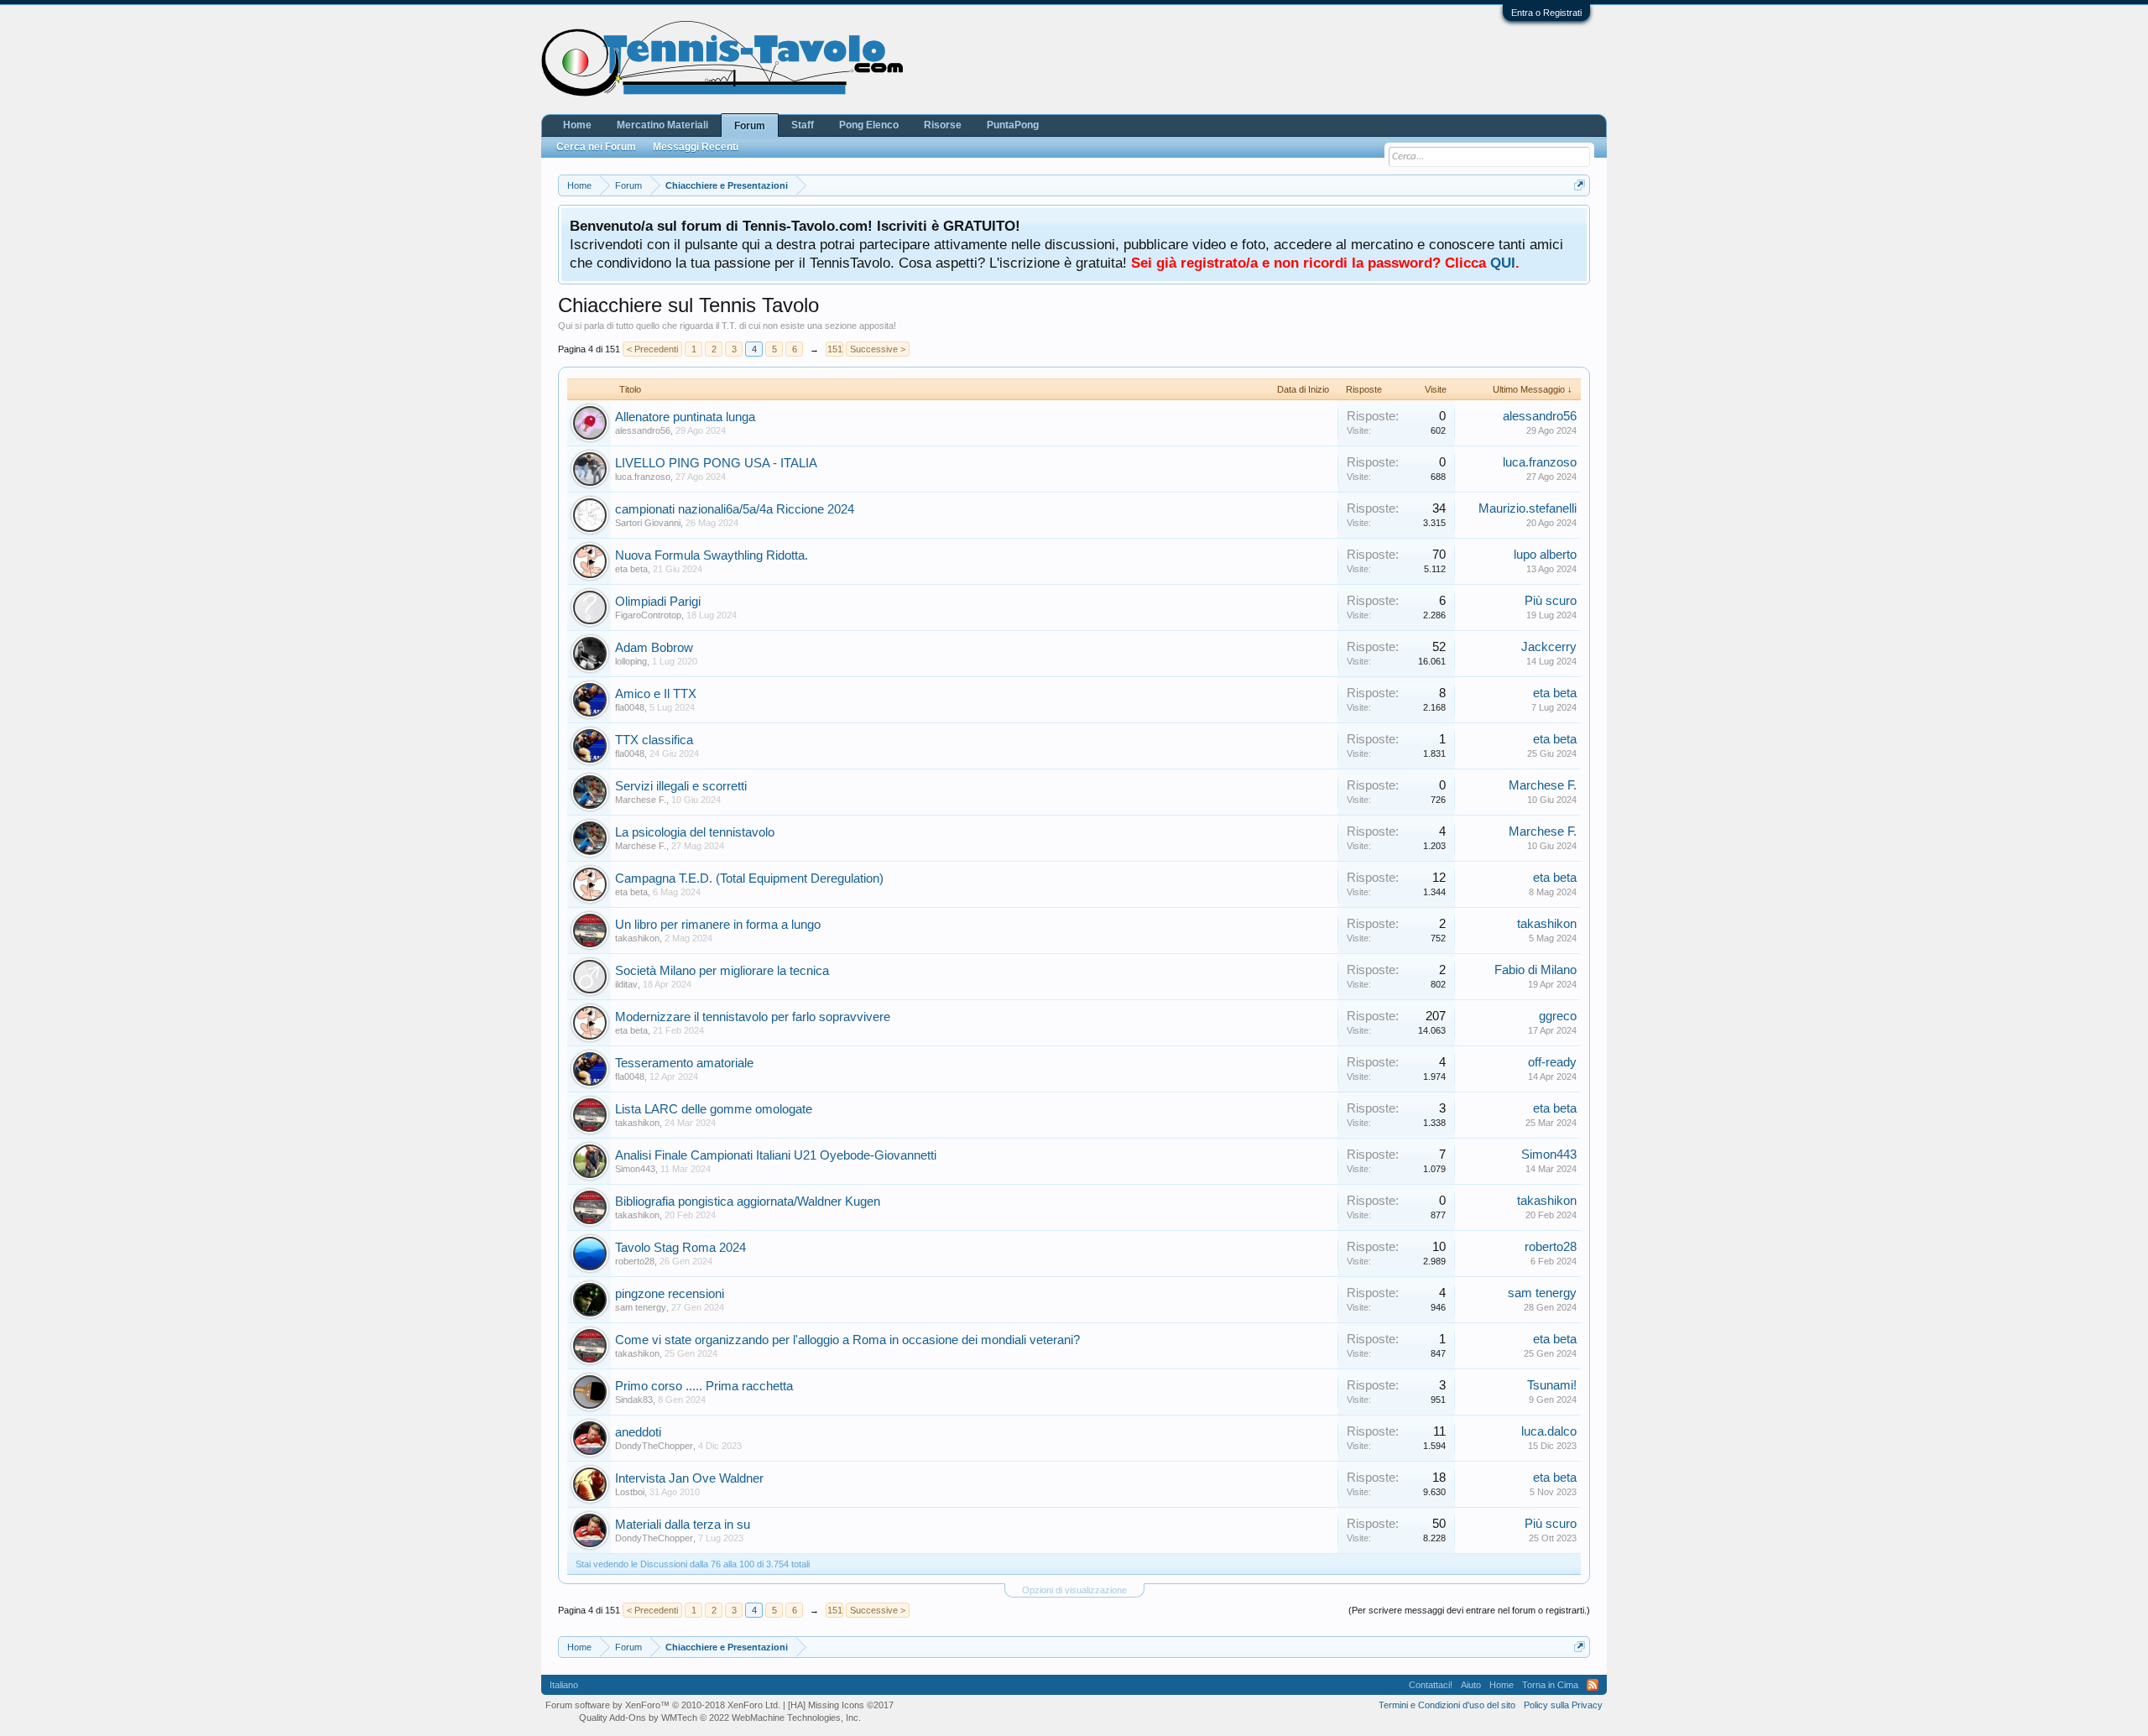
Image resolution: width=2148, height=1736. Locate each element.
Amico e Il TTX (656, 694)
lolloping (631, 661)
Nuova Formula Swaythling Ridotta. (712, 555)
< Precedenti (652, 349)
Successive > (878, 349)
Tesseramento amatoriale (684, 1063)
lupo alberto (1545, 555)
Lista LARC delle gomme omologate (714, 1109)
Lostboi (630, 1492)
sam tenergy (641, 1307)
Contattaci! (1431, 1685)
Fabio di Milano (1535, 970)
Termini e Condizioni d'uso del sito (1447, 1705)
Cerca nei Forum (596, 147)
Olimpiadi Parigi (658, 602)
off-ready (1552, 1062)
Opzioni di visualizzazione (1074, 1590)
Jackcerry (1549, 647)
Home (577, 125)
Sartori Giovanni (648, 523)
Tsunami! (1552, 1385)
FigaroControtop (648, 615)
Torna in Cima (1550, 1685)
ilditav (626, 984)
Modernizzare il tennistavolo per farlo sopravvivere (753, 1017)
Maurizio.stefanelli (1528, 508)
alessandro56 (643, 430)
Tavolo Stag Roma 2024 (680, 1248)
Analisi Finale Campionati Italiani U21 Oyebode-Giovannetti (776, 1155)
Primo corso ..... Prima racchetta (704, 1386)
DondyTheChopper (654, 1446)
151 (835, 349)
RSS (1593, 1685)
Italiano (564, 1685)
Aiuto (1471, 1685)
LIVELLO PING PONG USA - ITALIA (716, 463)
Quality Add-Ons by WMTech (720, 1718)
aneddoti (638, 1432)
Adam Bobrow (654, 648)
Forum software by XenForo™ (663, 1705)
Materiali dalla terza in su (683, 1525)
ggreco (1558, 1016)
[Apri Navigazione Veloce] (1580, 185)
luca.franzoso (643, 477)
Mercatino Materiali (662, 125)
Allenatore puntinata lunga (685, 417)
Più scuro (1551, 601)
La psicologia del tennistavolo (695, 832)
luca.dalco (1549, 1431)
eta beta (631, 569)
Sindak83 (634, 1400)
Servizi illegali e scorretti (681, 786)
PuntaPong (1013, 125)
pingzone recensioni (670, 1294)
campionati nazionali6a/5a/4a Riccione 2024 (735, 509)
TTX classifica (654, 740)
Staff (803, 125)
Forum (750, 126)
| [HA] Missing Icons (838, 1705)
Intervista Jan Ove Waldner (689, 1478)
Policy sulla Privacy (1563, 1705)
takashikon (637, 938)
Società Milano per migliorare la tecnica (722, 971)
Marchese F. (641, 800)
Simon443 (635, 1169)
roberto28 (635, 1261)
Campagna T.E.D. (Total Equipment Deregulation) (749, 878)
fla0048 (630, 707)
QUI (1503, 263)
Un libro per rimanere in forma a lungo (718, 925)
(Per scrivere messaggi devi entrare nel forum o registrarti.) (1469, 1610)
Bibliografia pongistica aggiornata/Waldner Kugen (748, 1202)
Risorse (943, 125)
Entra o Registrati (1546, 13)
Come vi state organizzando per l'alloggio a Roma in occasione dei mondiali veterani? (847, 1340)
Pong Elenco (869, 125)
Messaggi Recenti (696, 147)
